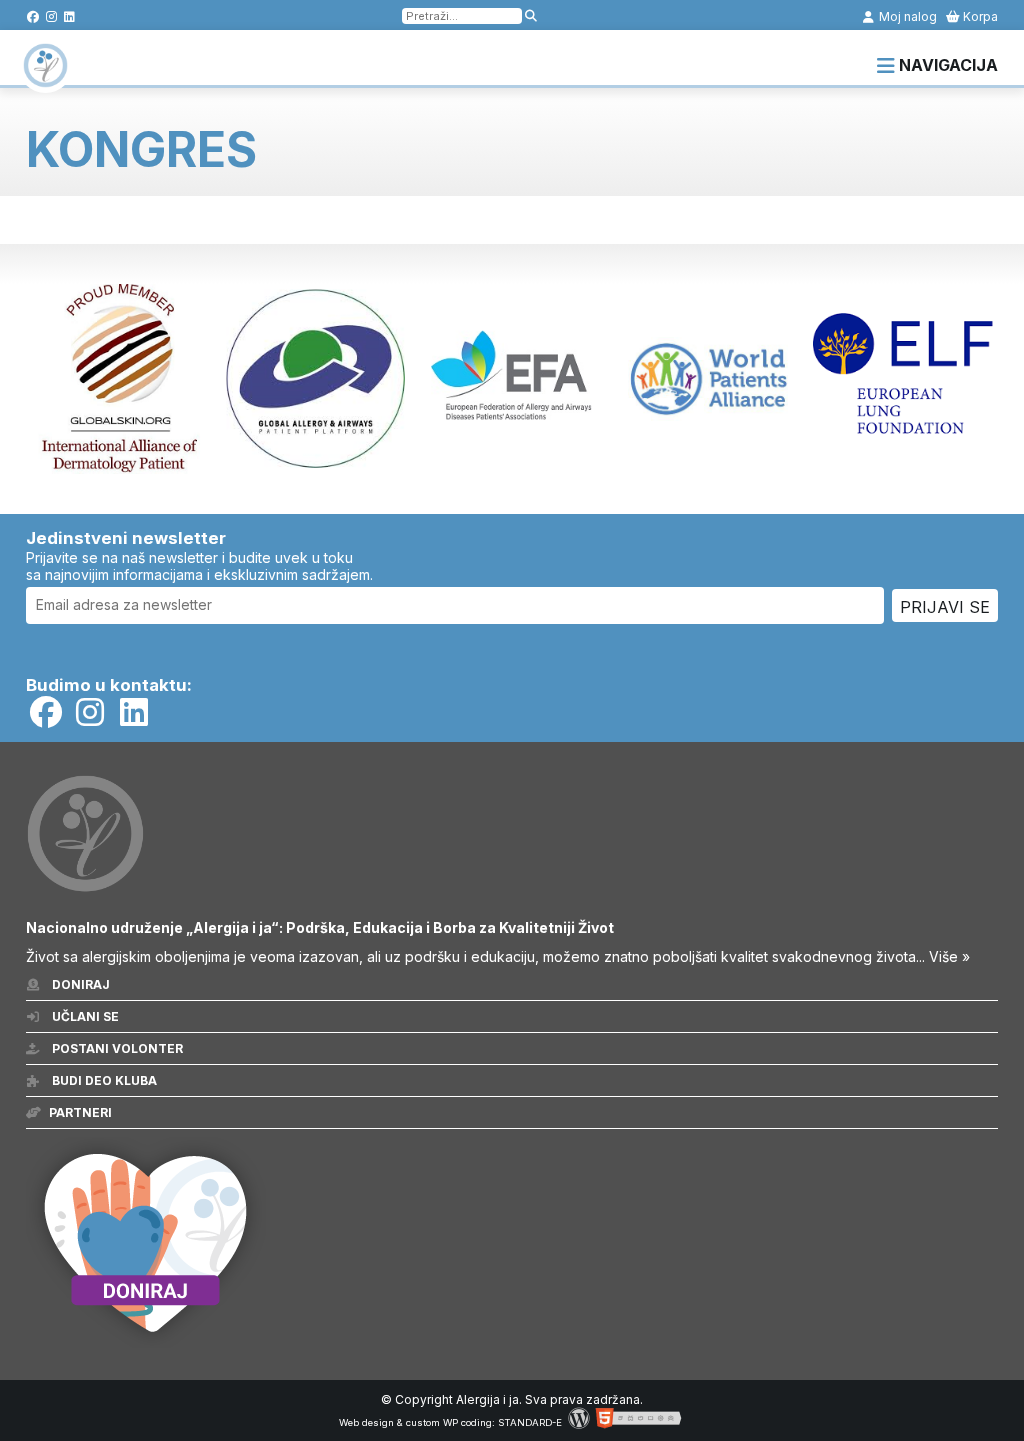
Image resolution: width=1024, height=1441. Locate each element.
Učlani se (84, 1016)
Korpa (979, 16)
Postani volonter (116, 1048)
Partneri (80, 1112)
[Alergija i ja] (45, 78)
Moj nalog (906, 16)
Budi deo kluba (103, 1080)
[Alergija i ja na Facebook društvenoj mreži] (33, 16)
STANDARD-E (530, 1422)
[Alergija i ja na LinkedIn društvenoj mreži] (69, 16)
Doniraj (79, 984)
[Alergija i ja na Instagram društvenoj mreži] (51, 16)
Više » (949, 956)
